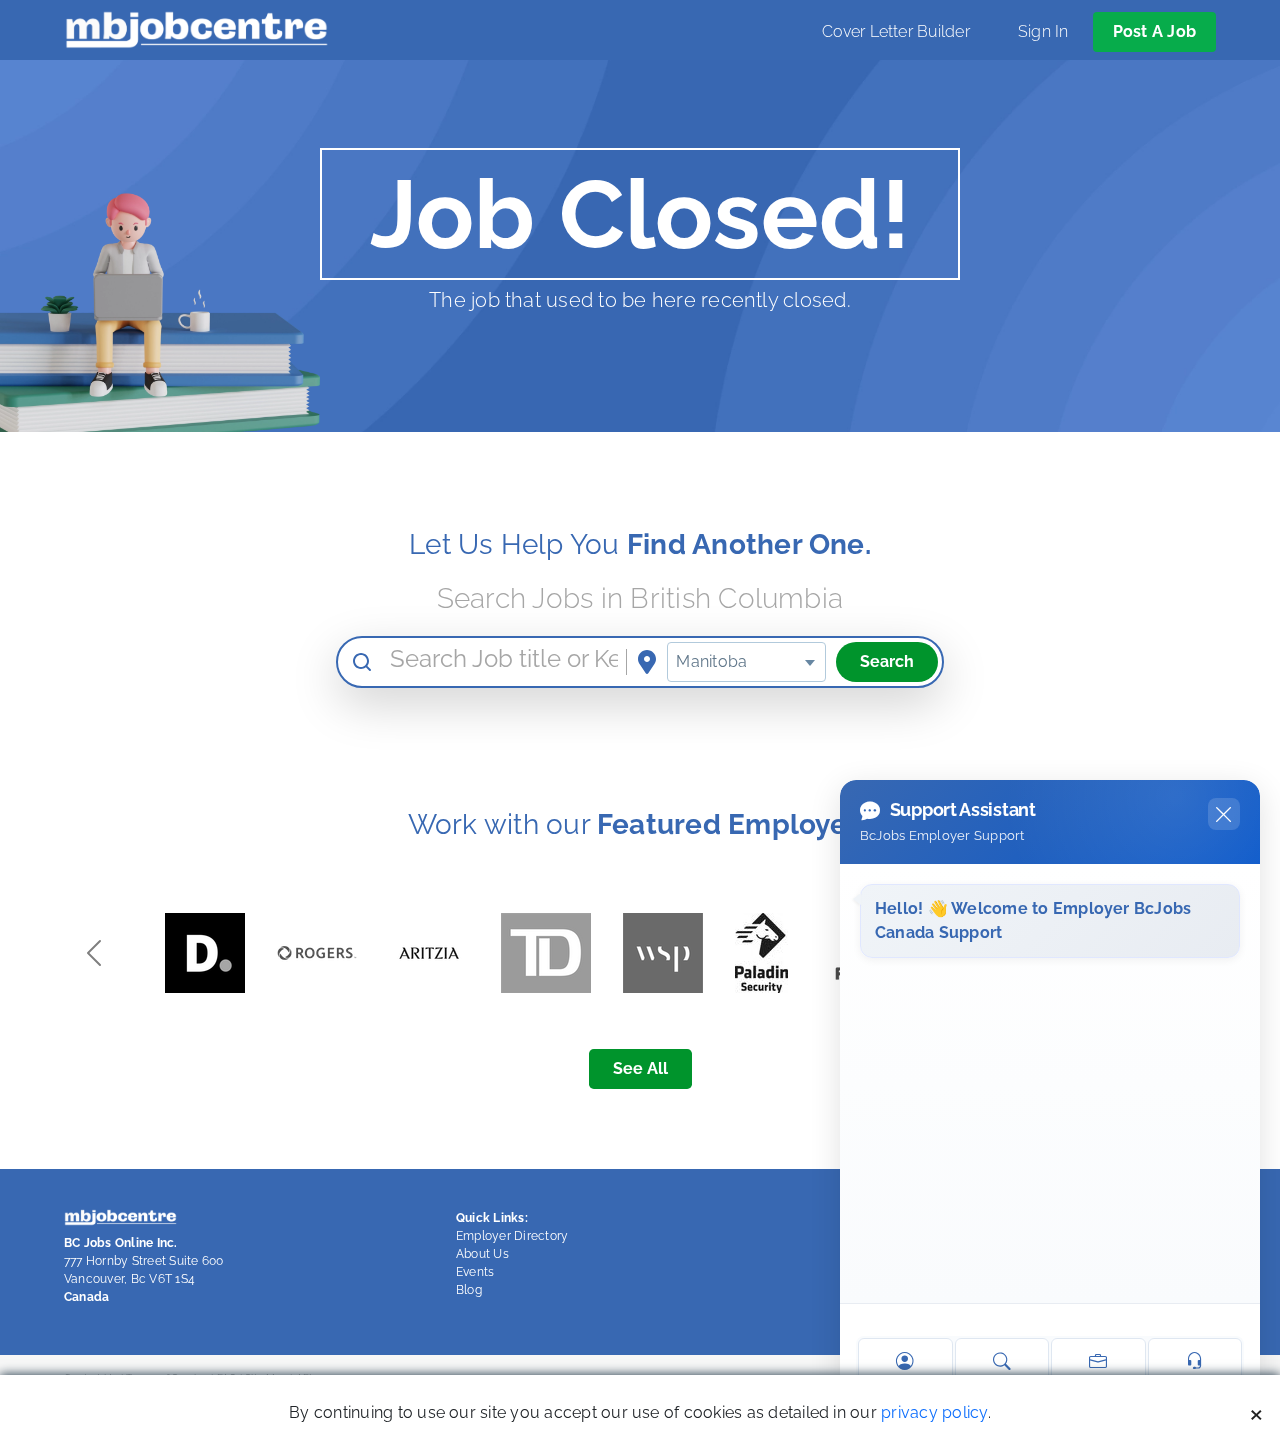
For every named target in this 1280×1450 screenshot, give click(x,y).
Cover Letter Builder (896, 31)
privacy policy (934, 1412)
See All (640, 1068)
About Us (482, 1254)
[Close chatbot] (1224, 814)
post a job (1154, 31)
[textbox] (746, 662)
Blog (469, 1290)
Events (475, 1272)
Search (887, 661)
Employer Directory (512, 1236)
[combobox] (746, 662)
